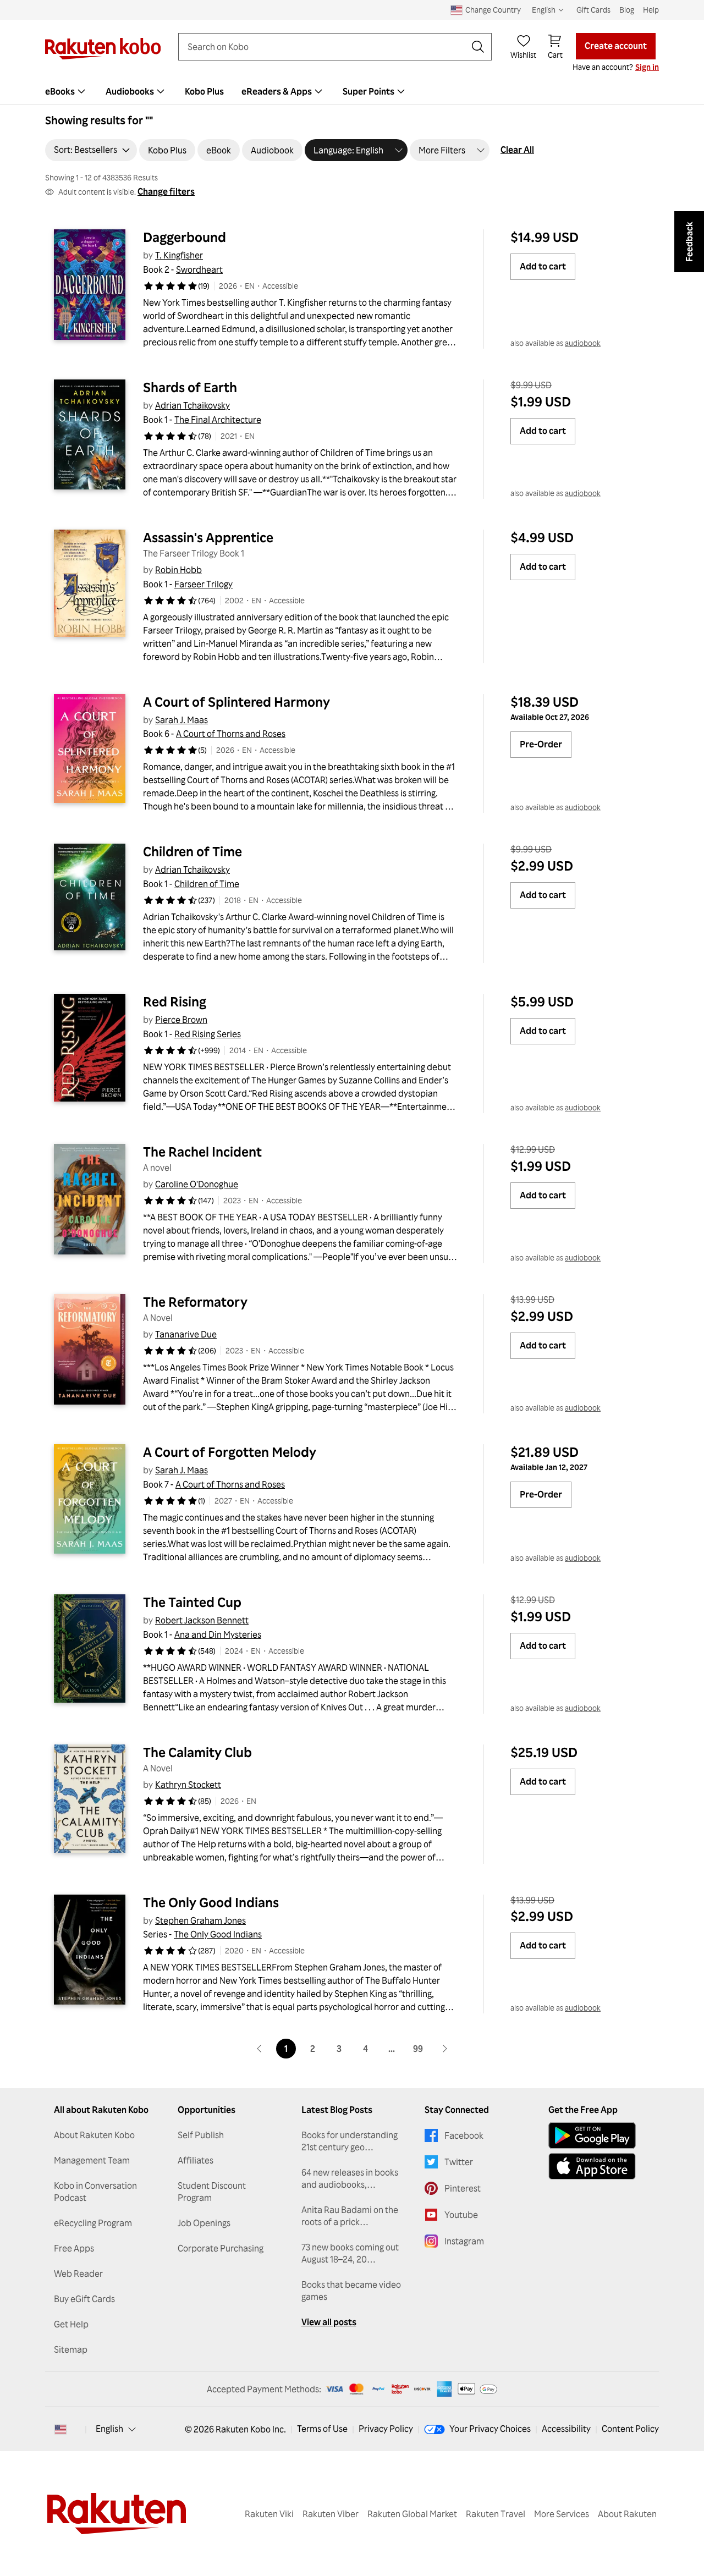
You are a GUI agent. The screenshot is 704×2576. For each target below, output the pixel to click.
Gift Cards (593, 10)
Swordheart (199, 269)
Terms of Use (322, 2429)
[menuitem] (67, 91)
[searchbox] (326, 47)
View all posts (329, 2322)
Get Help (71, 2324)
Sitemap (71, 2349)
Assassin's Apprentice (208, 537)
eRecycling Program (93, 2223)
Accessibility (566, 2429)
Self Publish (201, 2135)
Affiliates (196, 2160)
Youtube (461, 2215)
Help (651, 10)
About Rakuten (627, 2514)
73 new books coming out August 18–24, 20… (350, 2253)
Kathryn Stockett (188, 1785)
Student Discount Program (212, 2192)
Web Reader (78, 2274)
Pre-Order (541, 744)
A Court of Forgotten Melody (230, 1452)
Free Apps (74, 2248)
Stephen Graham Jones (200, 1920)
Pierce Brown (181, 1020)
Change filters (166, 191)
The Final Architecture (218, 420)
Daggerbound (185, 237)
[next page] (444, 2049)
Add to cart (543, 266)
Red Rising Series (208, 1034)
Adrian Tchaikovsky (193, 405)
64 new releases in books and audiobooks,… (350, 2178)
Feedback (689, 242)
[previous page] (260, 2049)
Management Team (92, 2160)
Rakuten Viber (331, 2514)
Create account (616, 46)
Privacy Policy (386, 2429)
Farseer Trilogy (204, 584)
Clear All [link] (517, 150)
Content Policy (630, 2429)
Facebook (464, 2135)
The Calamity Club (197, 1752)
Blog (627, 10)
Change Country (493, 10)
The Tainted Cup (192, 1602)
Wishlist (523, 55)
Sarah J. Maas (182, 720)
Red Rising (175, 1001)
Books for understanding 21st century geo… (350, 2141)
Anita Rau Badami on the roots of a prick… (350, 2216)
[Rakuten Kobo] (103, 49)
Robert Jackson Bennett (202, 1620)
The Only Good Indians (211, 1902)
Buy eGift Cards (84, 2299)
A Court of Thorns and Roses (231, 734)
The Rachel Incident (202, 1152)
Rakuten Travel (496, 2514)
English (109, 2429)
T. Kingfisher (179, 255)
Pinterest (463, 2188)
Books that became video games (351, 2291)
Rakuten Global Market (412, 2514)
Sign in (647, 67)
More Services (562, 2514)
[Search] (478, 47)
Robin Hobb (178, 570)
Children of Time (193, 851)
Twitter (459, 2162)
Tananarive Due (186, 1334)
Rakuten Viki (269, 2514)
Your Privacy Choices (490, 2429)
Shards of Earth (190, 387)
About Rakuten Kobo (94, 2135)
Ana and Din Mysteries (218, 1634)
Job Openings (204, 2223)
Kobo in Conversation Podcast (95, 2192)
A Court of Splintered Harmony (237, 702)
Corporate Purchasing (221, 2248)
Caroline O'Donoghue (197, 1184)
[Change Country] (61, 2429)
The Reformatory (195, 1302)
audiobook (583, 343)
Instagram (464, 2241)
